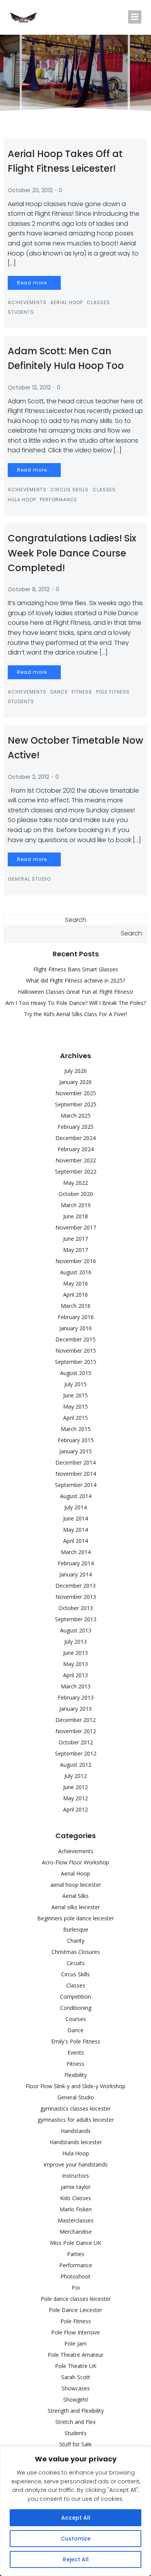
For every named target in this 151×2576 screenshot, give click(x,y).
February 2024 (76, 1149)
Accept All (76, 2518)
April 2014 (75, 1541)
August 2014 (76, 1496)
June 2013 (75, 1653)
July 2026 (75, 1071)
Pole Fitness (113, 692)
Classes (98, 302)
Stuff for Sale (75, 2444)
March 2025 (76, 1115)
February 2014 (76, 1563)
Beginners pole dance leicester (75, 1918)
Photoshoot (75, 2276)
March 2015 (76, 1429)
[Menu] (135, 17)
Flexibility (75, 2075)
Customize (76, 2539)
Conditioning (76, 2008)
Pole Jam (75, 2343)
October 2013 (76, 1608)
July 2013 (75, 1642)
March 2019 (76, 1205)
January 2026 (75, 1082)
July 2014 (75, 1507)
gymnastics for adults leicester (76, 2120)
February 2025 (76, 1127)
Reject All (76, 2559)
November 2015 (76, 1351)
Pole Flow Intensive (75, 2332)
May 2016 (75, 1283)
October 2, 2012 (28, 777)
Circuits (76, 1963)
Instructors (75, 2176)
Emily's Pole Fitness (76, 2041)
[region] (75, 2511)
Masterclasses (76, 2220)
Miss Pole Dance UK (75, 2243)
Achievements (27, 302)
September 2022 (76, 1171)
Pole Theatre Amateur (75, 2355)
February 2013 (76, 1697)
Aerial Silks (75, 1896)
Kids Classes (75, 2198)
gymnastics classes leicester (75, 2108)
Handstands (76, 2131)
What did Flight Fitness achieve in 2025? (75, 980)
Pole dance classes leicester (76, 2299)
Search (76, 920)
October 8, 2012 (29, 589)
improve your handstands (76, 2164)
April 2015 (75, 1418)
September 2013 (76, 1619)
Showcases (76, 2388)
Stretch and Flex (75, 2422)
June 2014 (75, 1518)
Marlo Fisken (76, 2209)
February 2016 (76, 1317)
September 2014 (76, 1485)
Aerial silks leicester (76, 1907)
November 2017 (76, 1227)
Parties (76, 2254)
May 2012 (75, 1798)
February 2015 (76, 1440)
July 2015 (75, 1384)
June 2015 (75, 1395)
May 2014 (75, 1530)
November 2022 (76, 1160)
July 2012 (75, 1776)
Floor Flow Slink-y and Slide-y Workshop (75, 2086)
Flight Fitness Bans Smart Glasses (76, 969)
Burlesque (76, 1929)
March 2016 (76, 1306)
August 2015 (76, 1373)
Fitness (82, 692)
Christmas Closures (76, 1952)
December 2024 (75, 1138)
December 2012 (75, 1720)
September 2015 (76, 1362)
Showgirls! (76, 2399)
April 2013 (75, 1675)
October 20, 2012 (30, 190)
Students (21, 312)
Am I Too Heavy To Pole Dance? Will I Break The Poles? (76, 1003)
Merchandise (76, 2232)
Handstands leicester (76, 2142)
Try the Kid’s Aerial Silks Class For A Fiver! (75, 1014)
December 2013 (75, 1586)
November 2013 (76, 1597)
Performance (58, 500)
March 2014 (76, 1552)
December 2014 (75, 1462)
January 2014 (75, 1574)
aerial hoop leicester (76, 1885)
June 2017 (75, 1239)
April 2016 (75, 1295)
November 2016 (76, 1261)
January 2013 (75, 1709)
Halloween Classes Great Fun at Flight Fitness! (75, 992)
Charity (76, 1941)
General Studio (29, 879)
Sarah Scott (76, 2377)
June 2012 (75, 1787)
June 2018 (75, 1216)
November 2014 (76, 1474)
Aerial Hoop (67, 302)
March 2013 (76, 1686)
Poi (76, 2288)
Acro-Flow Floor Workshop (75, 1862)
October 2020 (76, 1194)
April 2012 (75, 1809)
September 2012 (76, 1753)
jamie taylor (76, 2187)
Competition (75, 1997)
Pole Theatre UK (76, 2366)
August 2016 (76, 1272)
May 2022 (75, 1183)
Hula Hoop (22, 500)
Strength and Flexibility (76, 2411)
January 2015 (75, 1451)
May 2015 (75, 1406)
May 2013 (75, 1664)
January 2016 (75, 1328)
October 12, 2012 (29, 387)
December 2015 (75, 1339)
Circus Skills (69, 490)
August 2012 (76, 1765)
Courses (76, 2019)
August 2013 (76, 1630)
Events (76, 2053)
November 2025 (76, 1093)
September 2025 (76, 1104)
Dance (59, 692)
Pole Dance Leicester (75, 2310)
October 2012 (76, 1742)
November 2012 (76, 1731)
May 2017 (75, 1250)
